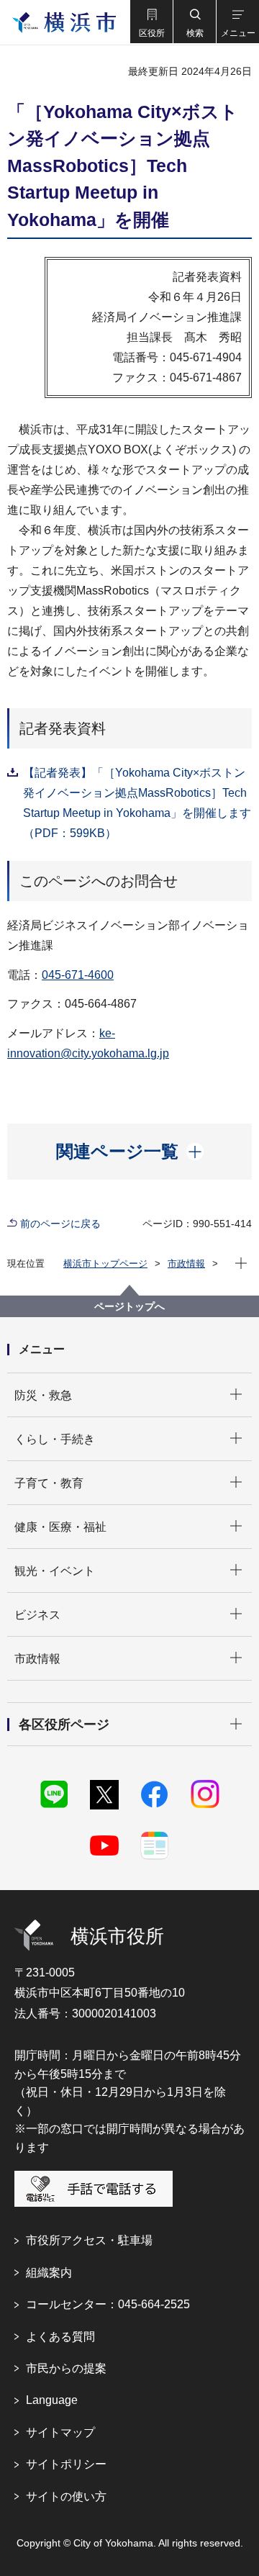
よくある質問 (60, 2337)
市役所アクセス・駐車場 (89, 2240)
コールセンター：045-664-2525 (108, 2304)
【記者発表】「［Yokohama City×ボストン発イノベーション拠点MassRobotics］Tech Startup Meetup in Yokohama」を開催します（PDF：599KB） (137, 803)
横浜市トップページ (105, 1264)
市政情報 (186, 1264)
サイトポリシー (66, 2464)
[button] (151, 22)
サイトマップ (60, 2432)
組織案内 (49, 2273)
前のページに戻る (60, 1224)
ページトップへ (129, 1306)
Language (52, 2400)
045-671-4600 (78, 975)
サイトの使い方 (66, 2496)
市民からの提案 (66, 2368)
